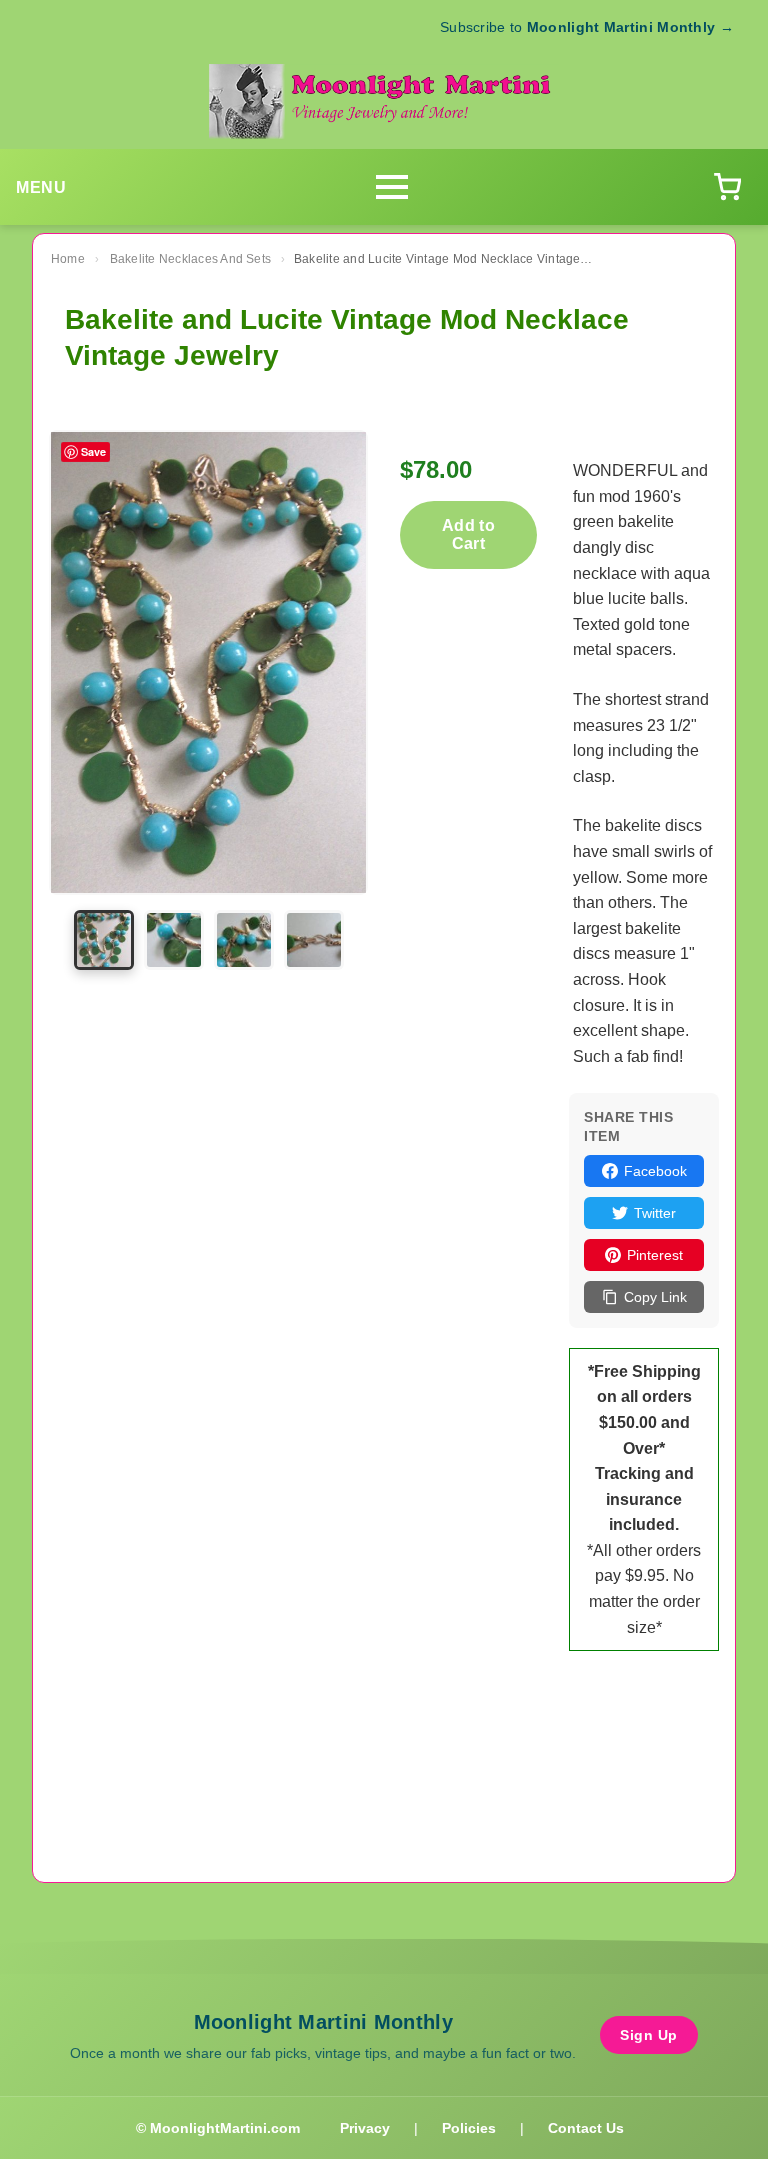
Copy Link (655, 1297)
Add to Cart (468, 534)
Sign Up (649, 2035)
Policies (469, 2128)
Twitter (655, 1213)
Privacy (365, 2128)
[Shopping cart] (727, 187)
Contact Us (586, 2128)
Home (68, 259)
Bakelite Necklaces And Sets (190, 259)
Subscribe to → (587, 27)
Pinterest (655, 1255)
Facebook (655, 1171)
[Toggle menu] (392, 187)
